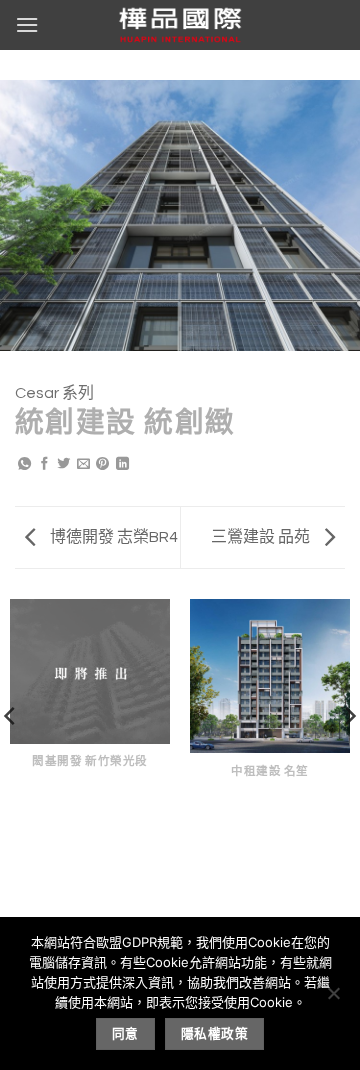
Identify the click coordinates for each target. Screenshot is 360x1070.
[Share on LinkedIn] (122, 465)
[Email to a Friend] (83, 465)
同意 (125, 1033)
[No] (333, 999)
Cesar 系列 (54, 393)
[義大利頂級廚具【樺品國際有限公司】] (180, 25)
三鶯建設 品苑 (262, 537)
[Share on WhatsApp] (24, 465)
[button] (27, 24)
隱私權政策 (214, 1033)
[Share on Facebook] (44, 465)
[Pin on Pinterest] (102, 465)
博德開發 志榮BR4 (112, 537)
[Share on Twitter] (63, 465)
